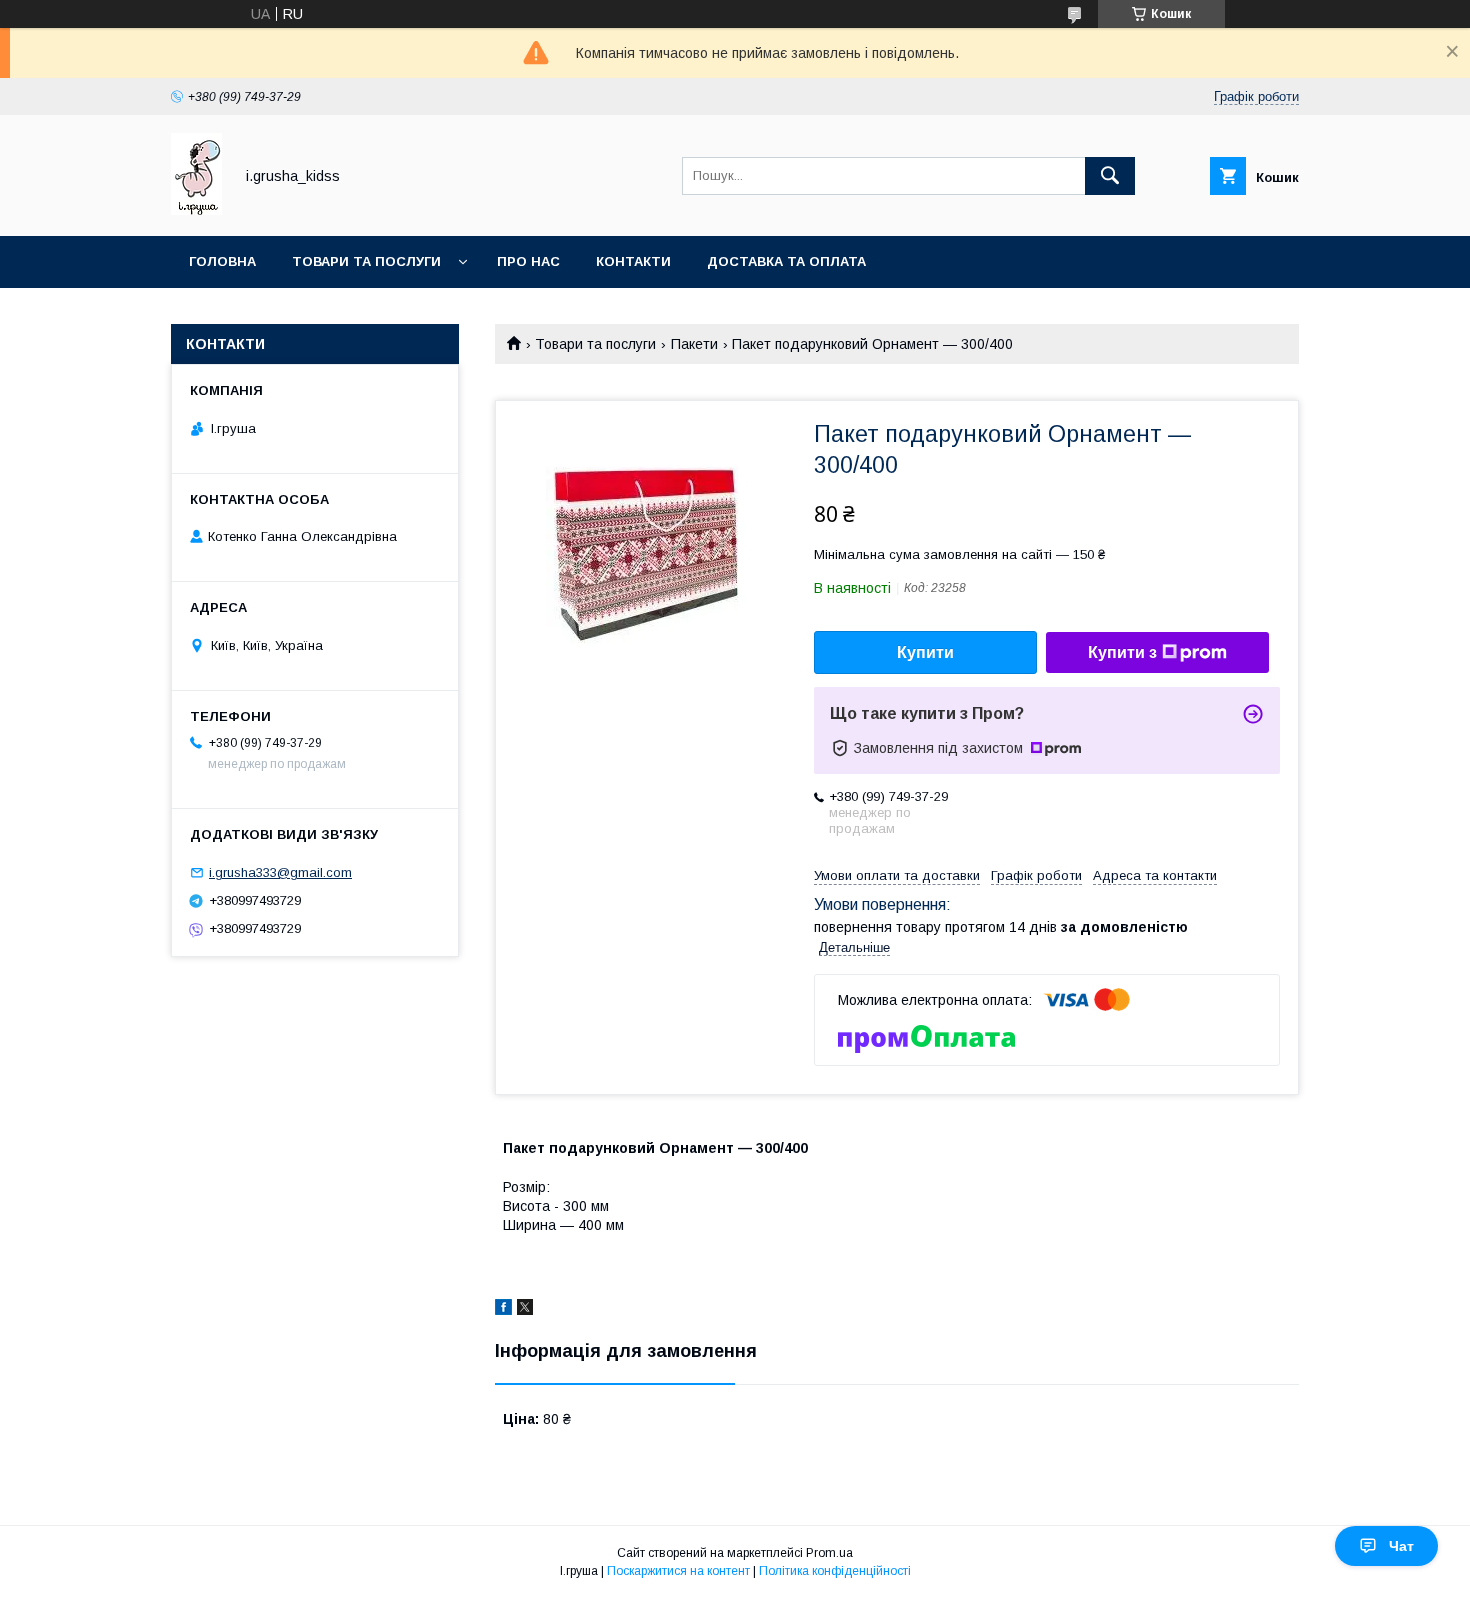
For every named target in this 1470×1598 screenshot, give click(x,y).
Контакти (633, 261)
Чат (1401, 1546)
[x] (525, 1310)
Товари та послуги (366, 261)
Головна (222, 261)
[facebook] (503, 1310)
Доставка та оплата (786, 261)
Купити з (1122, 652)
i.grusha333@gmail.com (280, 872)
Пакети (694, 344)
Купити (925, 652)
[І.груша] (196, 210)
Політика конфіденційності (835, 1571)
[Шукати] (1110, 176)
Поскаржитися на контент (678, 1571)
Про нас (528, 261)
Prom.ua (829, 1553)
